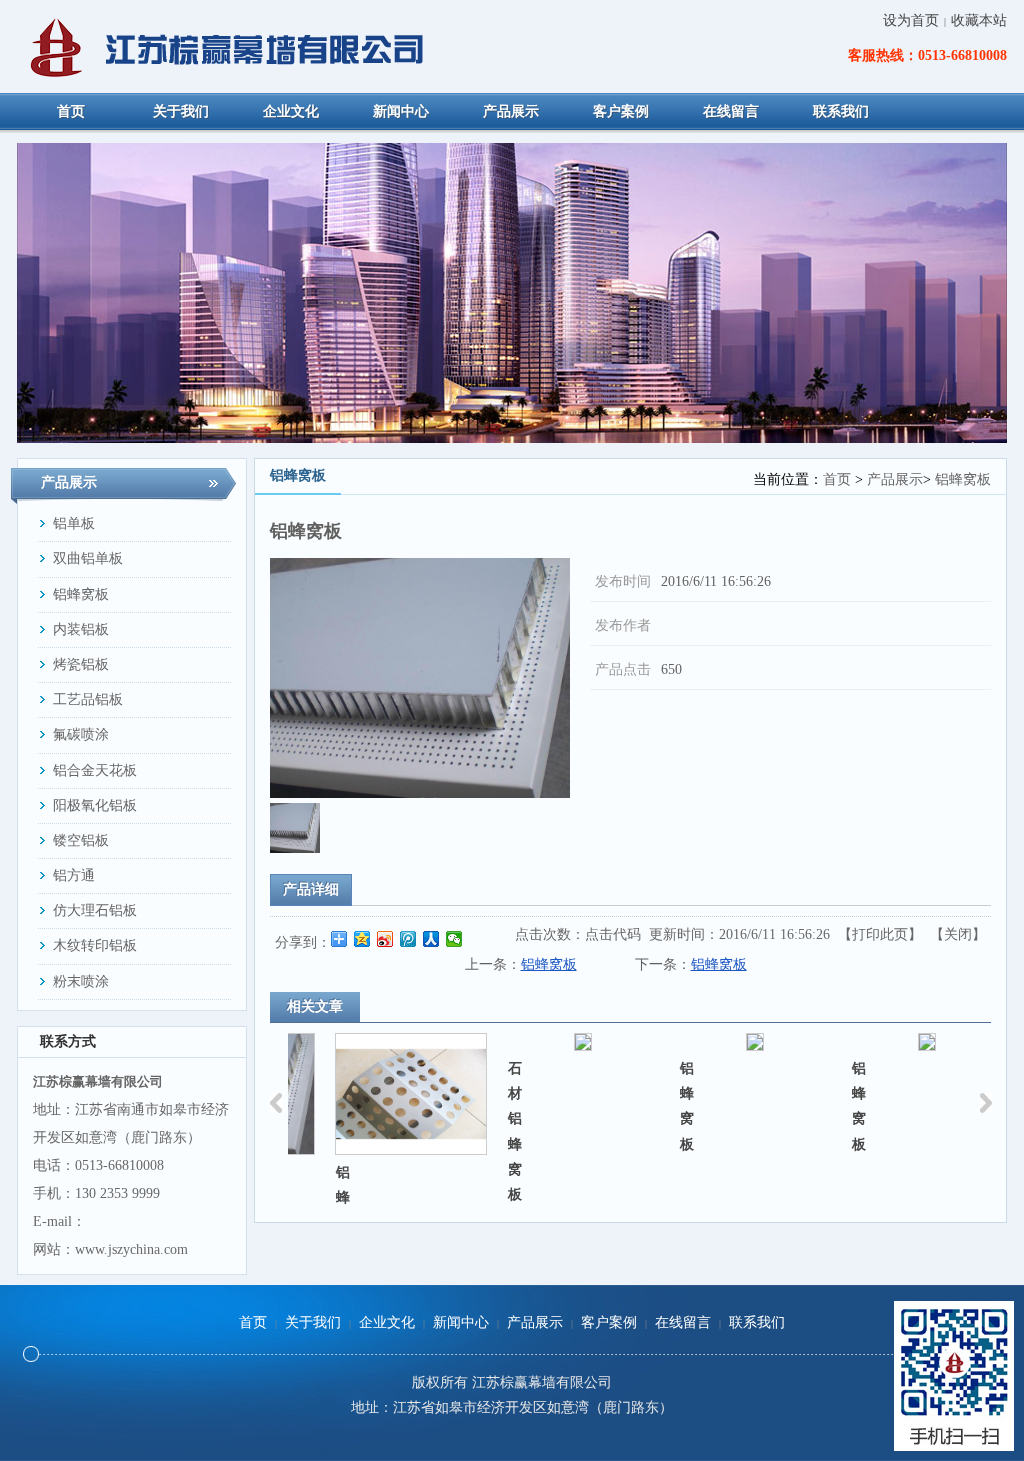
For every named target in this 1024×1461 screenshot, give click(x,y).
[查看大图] (420, 678)
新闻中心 (461, 1322)
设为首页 (911, 20)
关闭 (958, 934)
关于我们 (313, 1322)
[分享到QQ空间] (362, 939)
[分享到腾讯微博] (408, 939)
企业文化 (387, 1322)
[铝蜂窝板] (295, 848)
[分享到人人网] (431, 939)
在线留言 (683, 1322)
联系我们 (757, 1322)
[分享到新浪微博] (385, 939)
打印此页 (880, 934)
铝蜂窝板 (963, 479)
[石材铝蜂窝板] (546, 1042)
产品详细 (311, 889)
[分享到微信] (454, 939)
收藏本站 (979, 20)
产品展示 (895, 479)
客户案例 (609, 1322)
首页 (837, 479)
